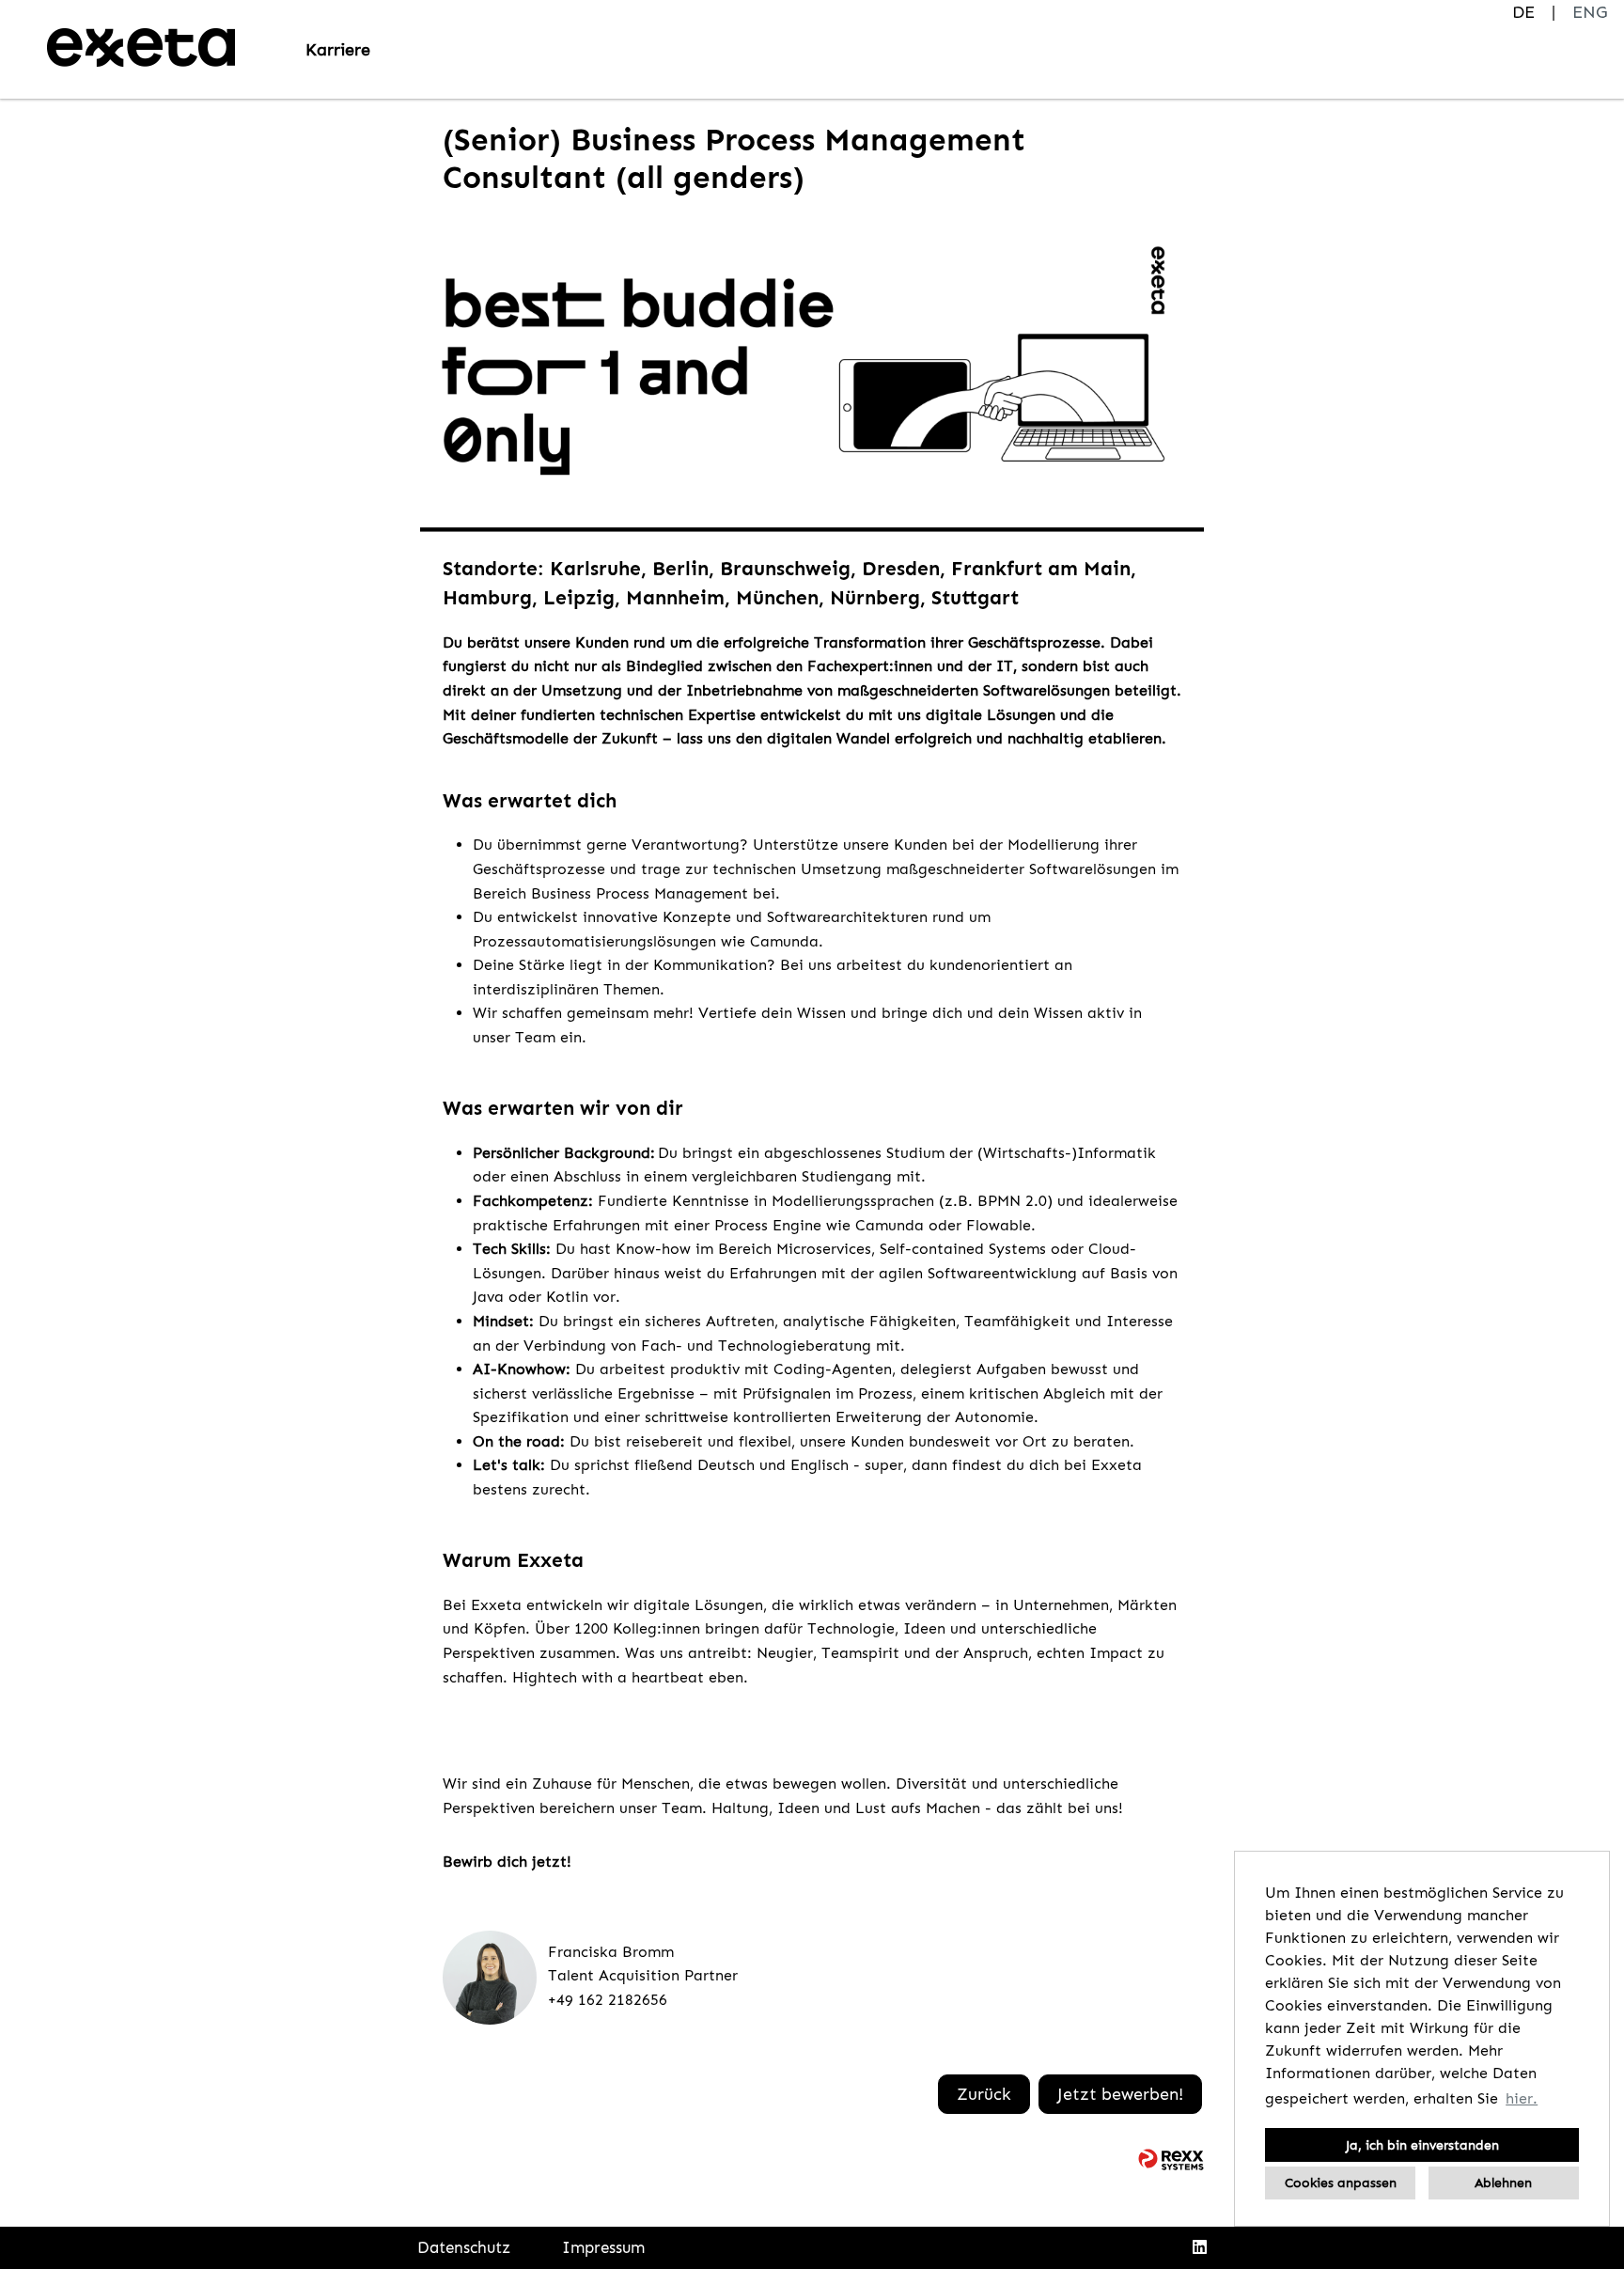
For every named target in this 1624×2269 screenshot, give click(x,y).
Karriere (338, 50)
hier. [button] (1522, 2098)
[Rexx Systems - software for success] (1171, 2159)
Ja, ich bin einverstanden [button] (1422, 2145)
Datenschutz (464, 2247)
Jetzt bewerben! (1120, 2094)
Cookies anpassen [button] (1341, 2183)
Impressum (603, 2247)
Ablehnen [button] (1503, 2183)
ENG (1590, 12)
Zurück (984, 2094)
